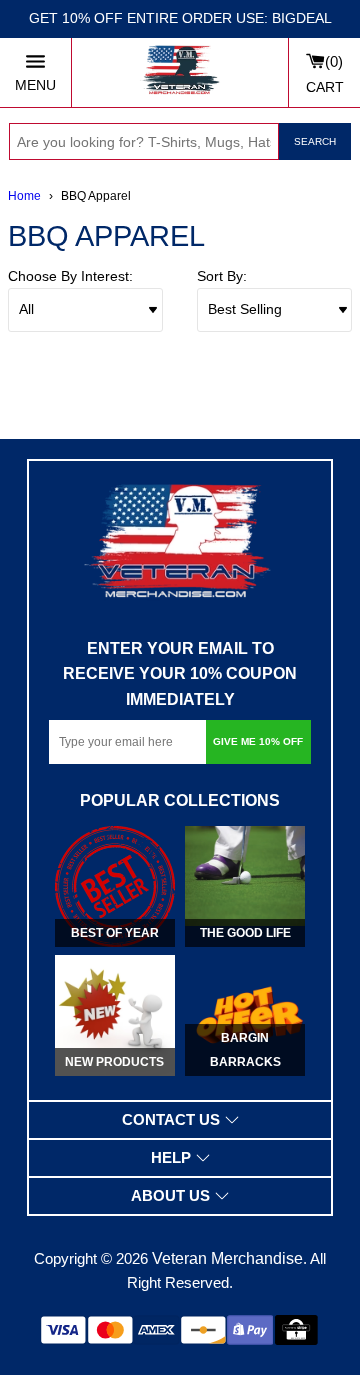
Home (24, 196)
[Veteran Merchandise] (180, 72)
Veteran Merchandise (227, 1258)
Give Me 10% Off (258, 741)
